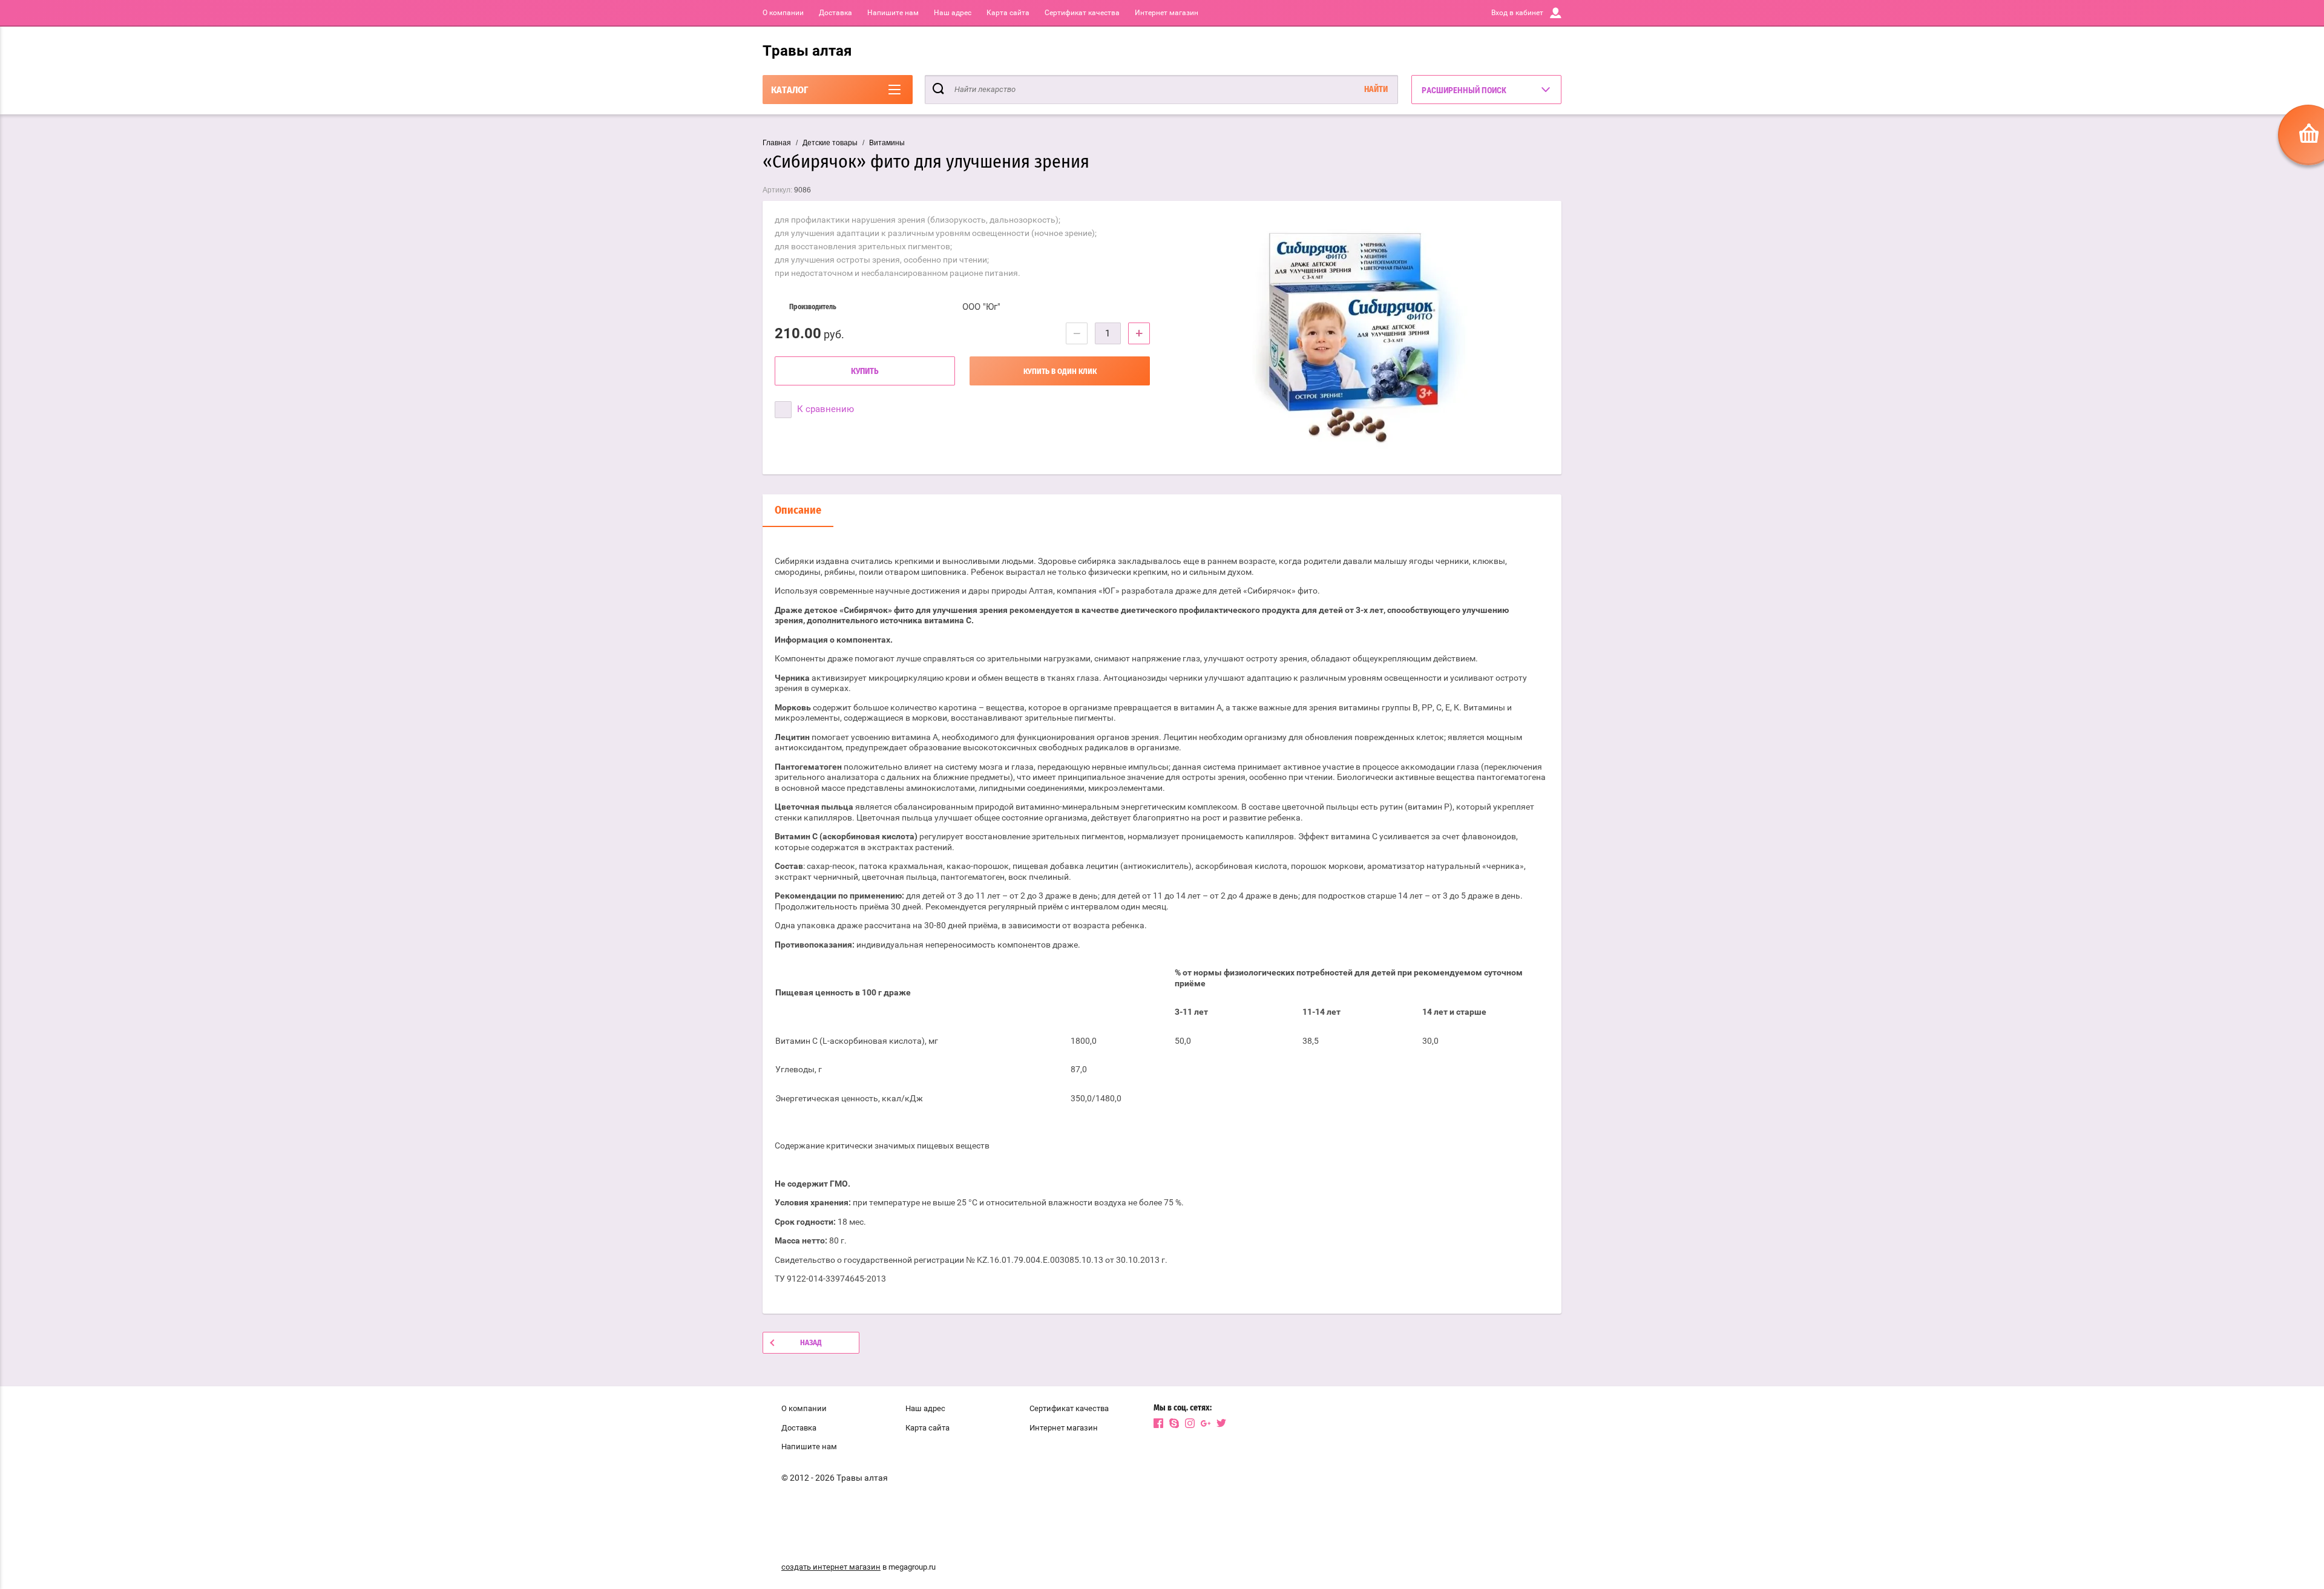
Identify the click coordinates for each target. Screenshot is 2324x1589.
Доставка (835, 13)
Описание (798, 511)
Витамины (887, 143)
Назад (811, 1343)
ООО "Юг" (981, 307)
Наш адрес (953, 13)
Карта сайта (1008, 13)
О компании (783, 13)
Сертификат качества (1082, 13)
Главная (777, 143)
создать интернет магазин (831, 1567)
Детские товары (830, 143)
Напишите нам (893, 13)
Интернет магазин (1167, 13)
